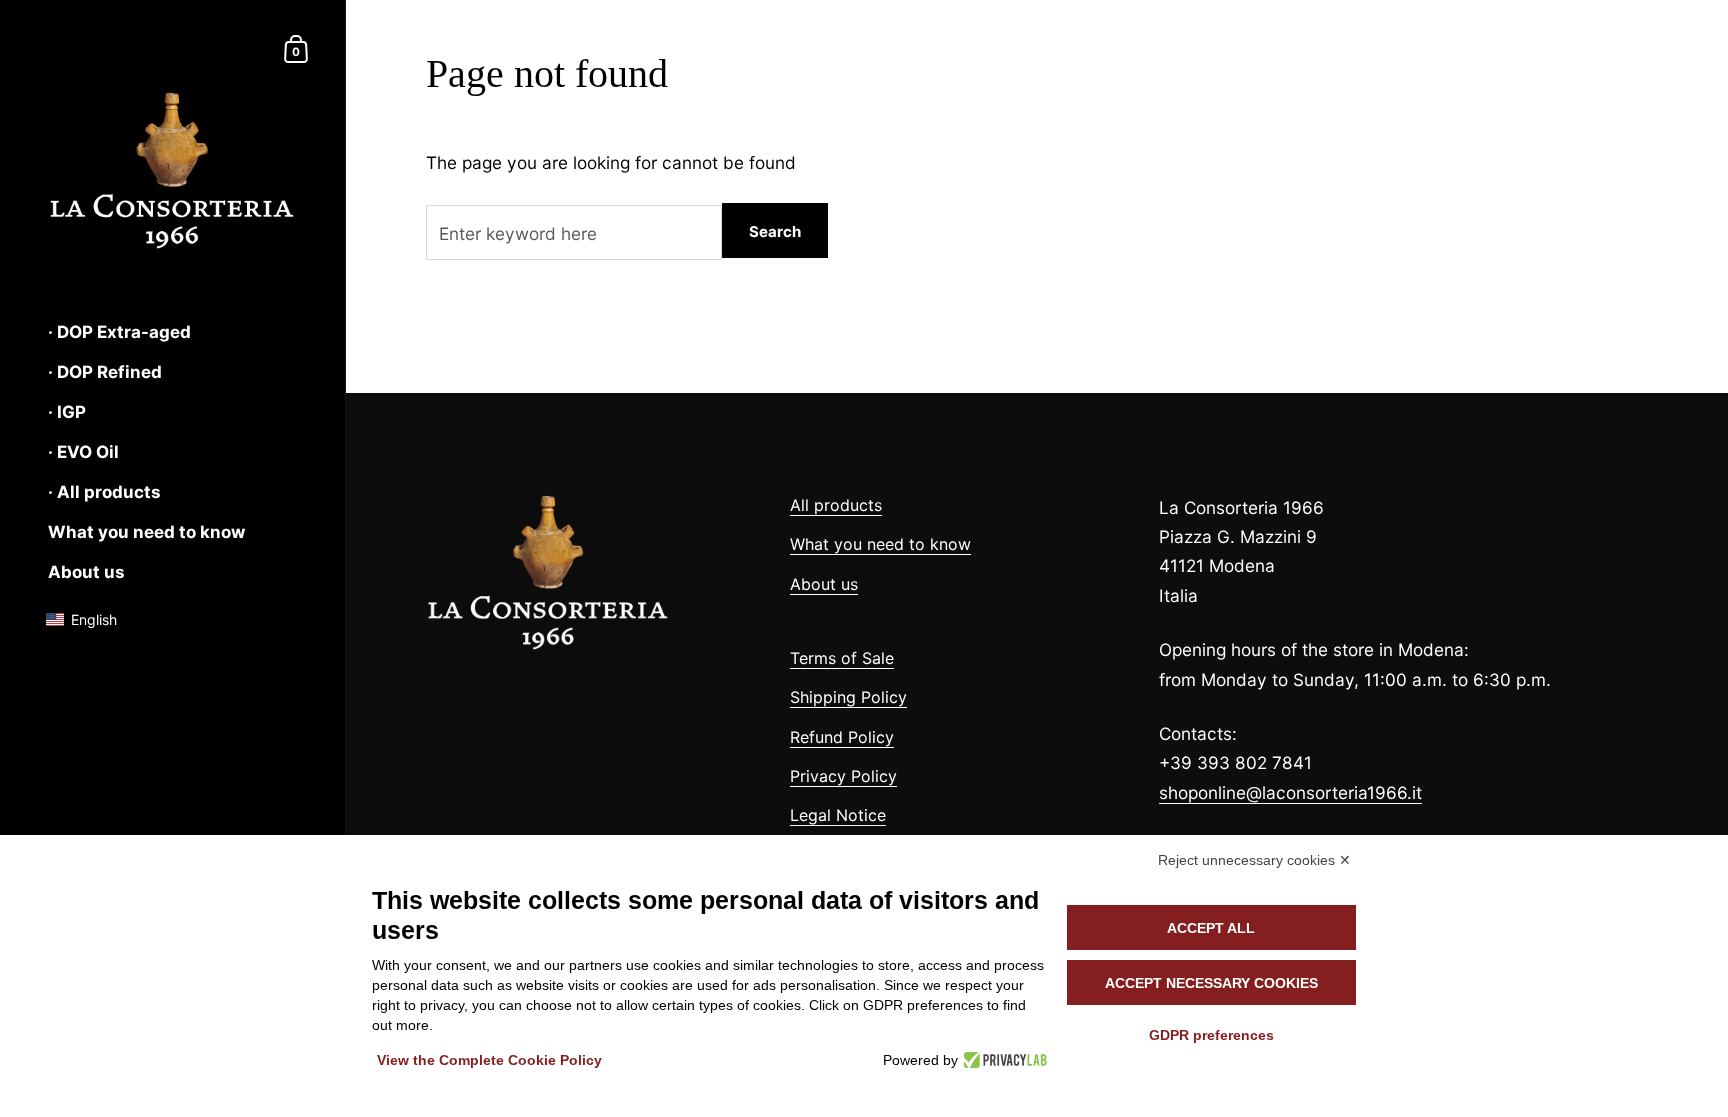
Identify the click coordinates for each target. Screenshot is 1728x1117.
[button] (91, 619)
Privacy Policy (843, 776)
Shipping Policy (848, 697)
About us (824, 584)
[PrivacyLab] (1002, 1060)
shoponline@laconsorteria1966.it (1290, 792)
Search (775, 231)
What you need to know (880, 544)
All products (836, 505)
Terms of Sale (842, 658)
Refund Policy (842, 737)
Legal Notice (838, 815)
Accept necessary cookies (1211, 983)
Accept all (1211, 928)
